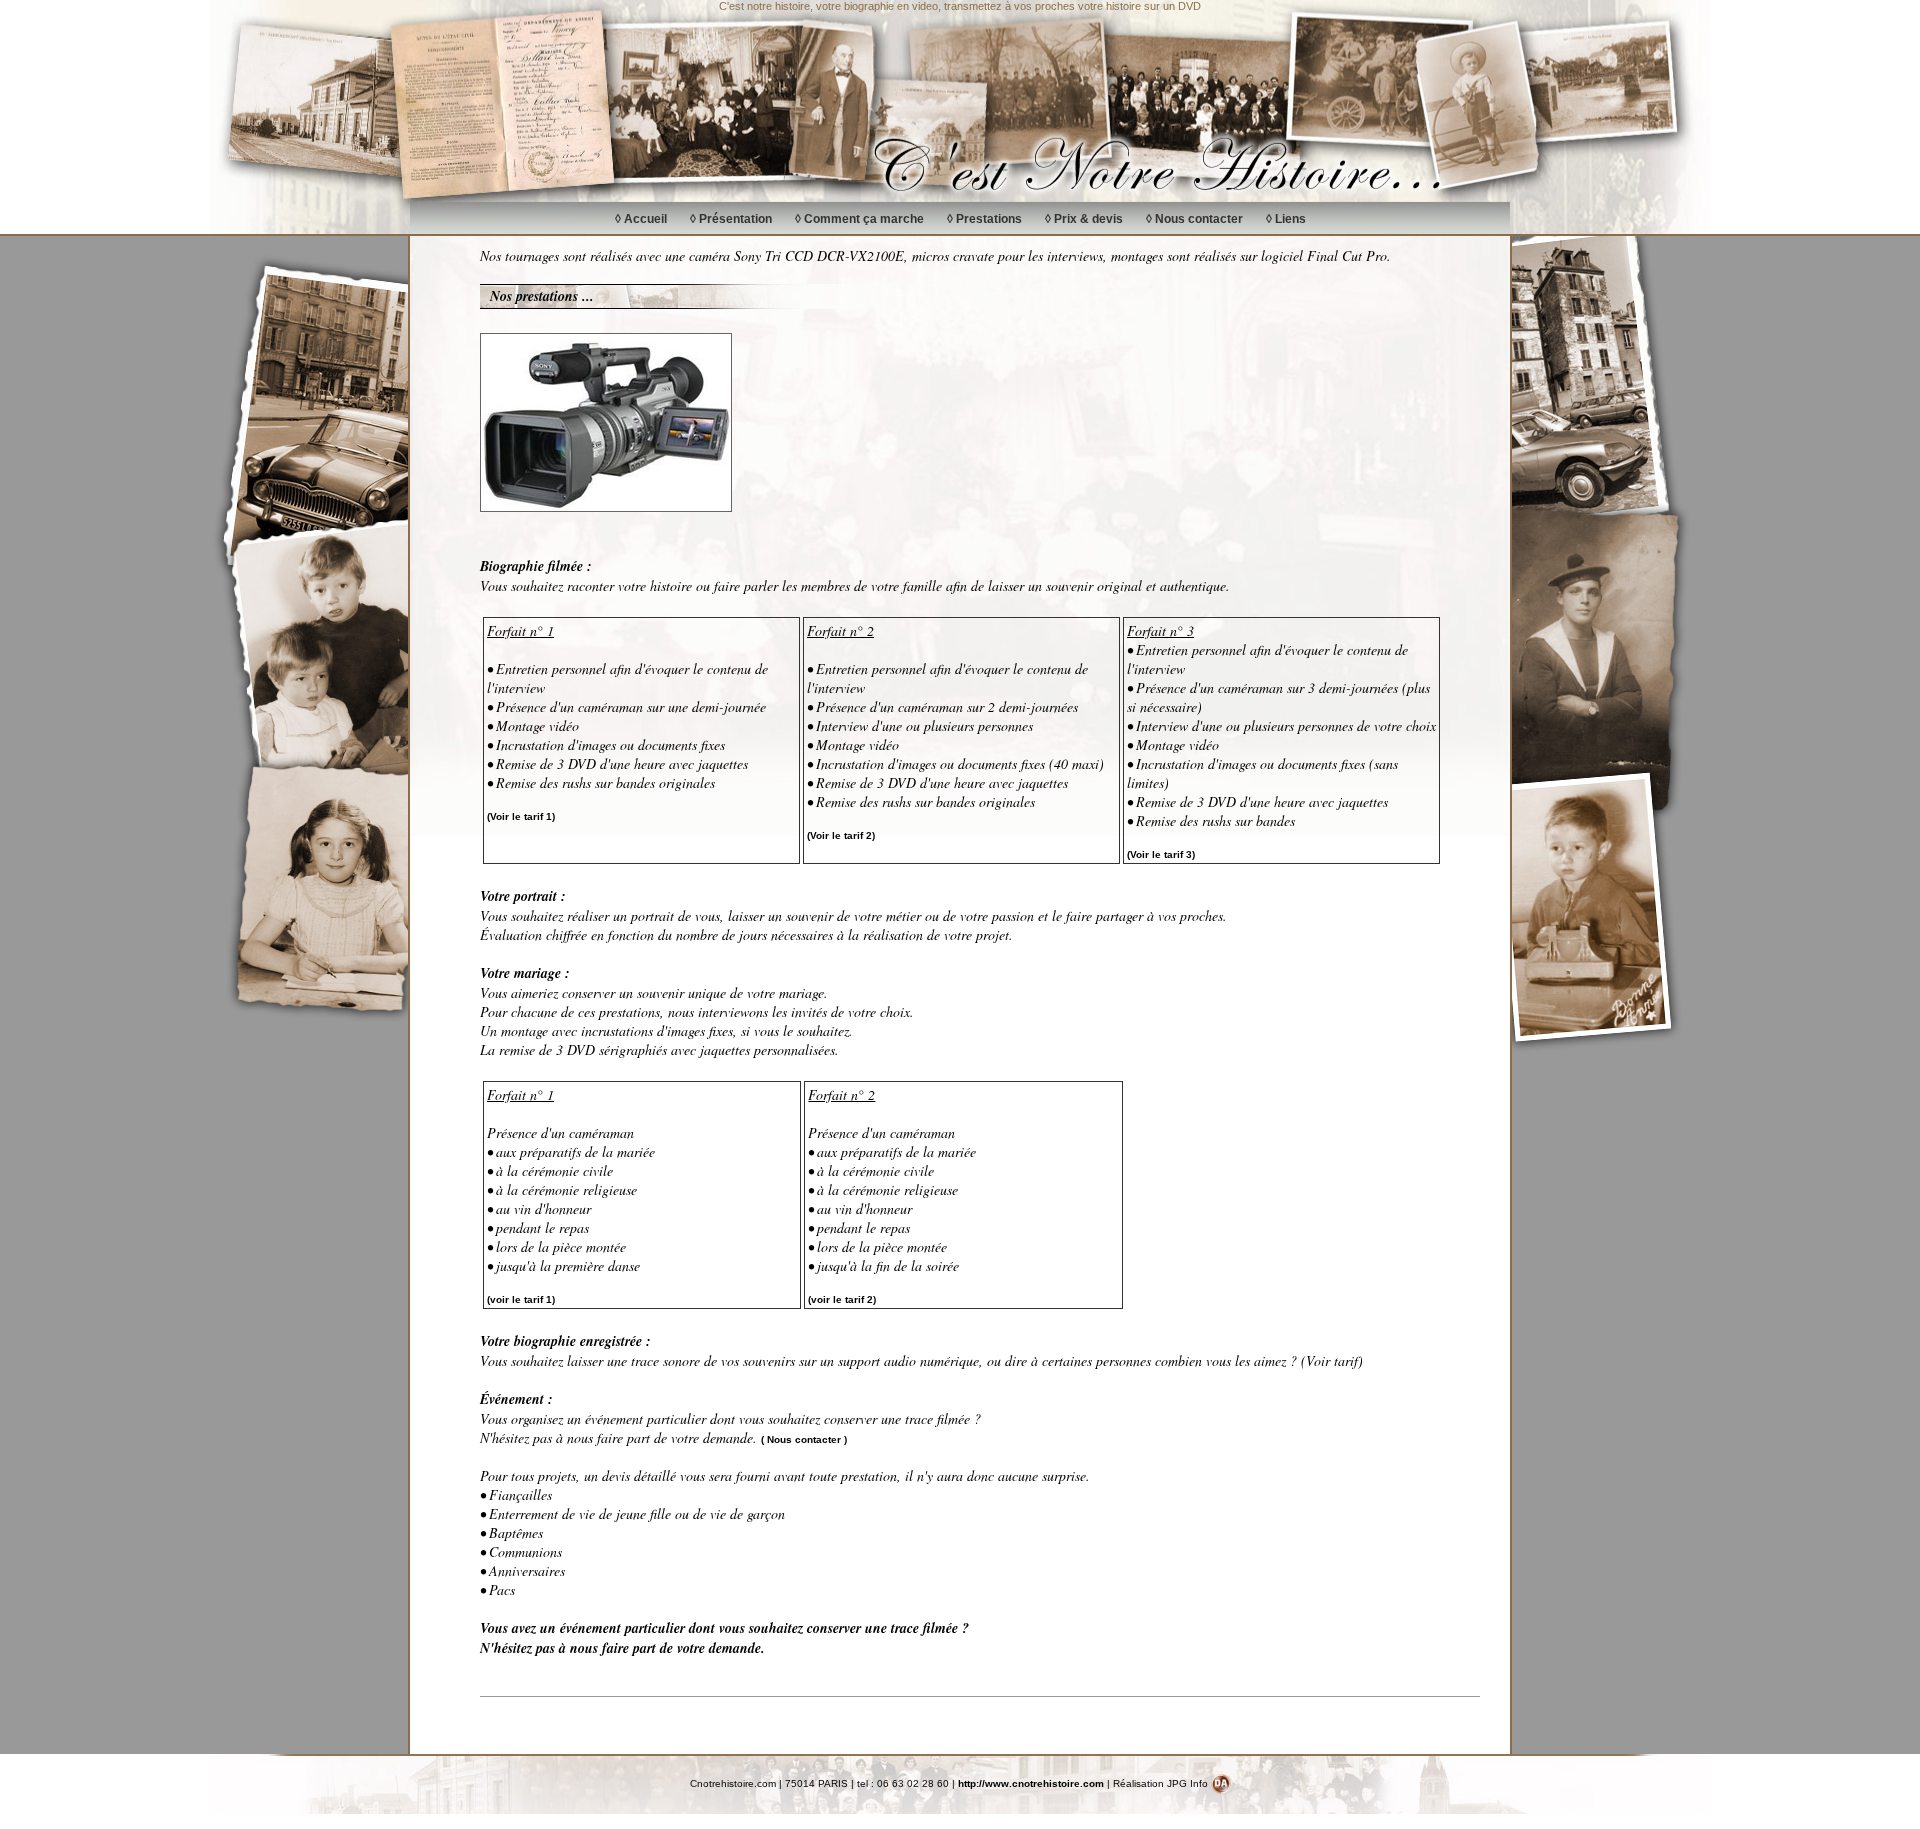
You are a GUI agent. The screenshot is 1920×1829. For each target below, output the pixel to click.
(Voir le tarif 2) (841, 835)
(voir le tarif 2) (842, 1299)
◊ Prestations (984, 219)
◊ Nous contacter (1194, 219)
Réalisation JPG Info (1162, 1783)
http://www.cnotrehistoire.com (1031, 1783)
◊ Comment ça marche (859, 219)
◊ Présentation (731, 219)
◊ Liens (1286, 219)
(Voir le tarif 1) (521, 816)
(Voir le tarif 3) (1161, 854)
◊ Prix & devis (1084, 219)
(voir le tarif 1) (521, 1299)
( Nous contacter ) (804, 1439)
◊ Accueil (641, 219)
